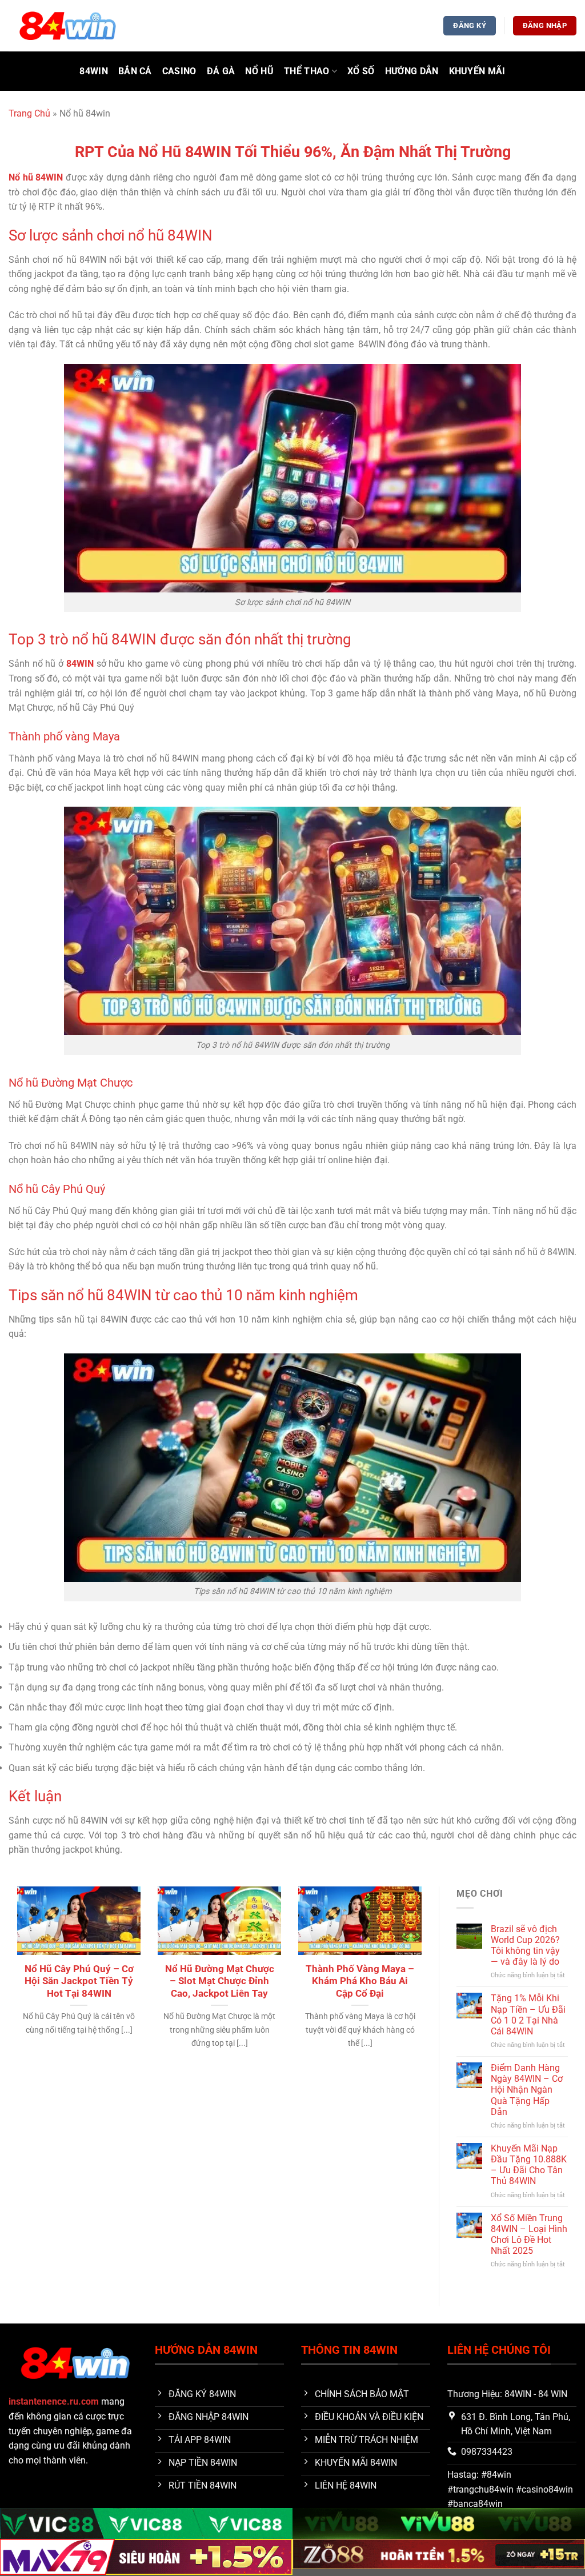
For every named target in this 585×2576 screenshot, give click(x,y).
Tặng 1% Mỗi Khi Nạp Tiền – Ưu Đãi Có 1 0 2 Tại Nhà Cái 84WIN (528, 2015)
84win (94, 71)
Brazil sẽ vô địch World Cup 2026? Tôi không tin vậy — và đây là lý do (525, 1946)
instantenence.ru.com (54, 2401)
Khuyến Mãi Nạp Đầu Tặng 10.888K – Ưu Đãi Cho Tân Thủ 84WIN (529, 2165)
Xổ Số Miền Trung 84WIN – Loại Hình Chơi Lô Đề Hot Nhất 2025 (529, 2235)
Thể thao (307, 71)
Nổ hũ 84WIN (36, 177)
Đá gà (221, 71)
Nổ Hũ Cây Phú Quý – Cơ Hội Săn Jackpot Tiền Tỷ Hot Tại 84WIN (79, 1981)
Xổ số (361, 71)
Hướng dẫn (412, 71)
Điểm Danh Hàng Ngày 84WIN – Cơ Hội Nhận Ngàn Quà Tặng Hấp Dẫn (527, 2090)
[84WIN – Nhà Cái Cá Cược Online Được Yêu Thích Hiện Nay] (66, 25)
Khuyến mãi (477, 71)
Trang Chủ (29, 113)
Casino (179, 71)
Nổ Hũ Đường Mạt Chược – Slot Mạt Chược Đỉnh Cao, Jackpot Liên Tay (220, 1981)
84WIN (80, 664)
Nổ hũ (259, 71)
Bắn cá (135, 71)
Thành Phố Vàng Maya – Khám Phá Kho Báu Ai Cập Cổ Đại (360, 1981)
